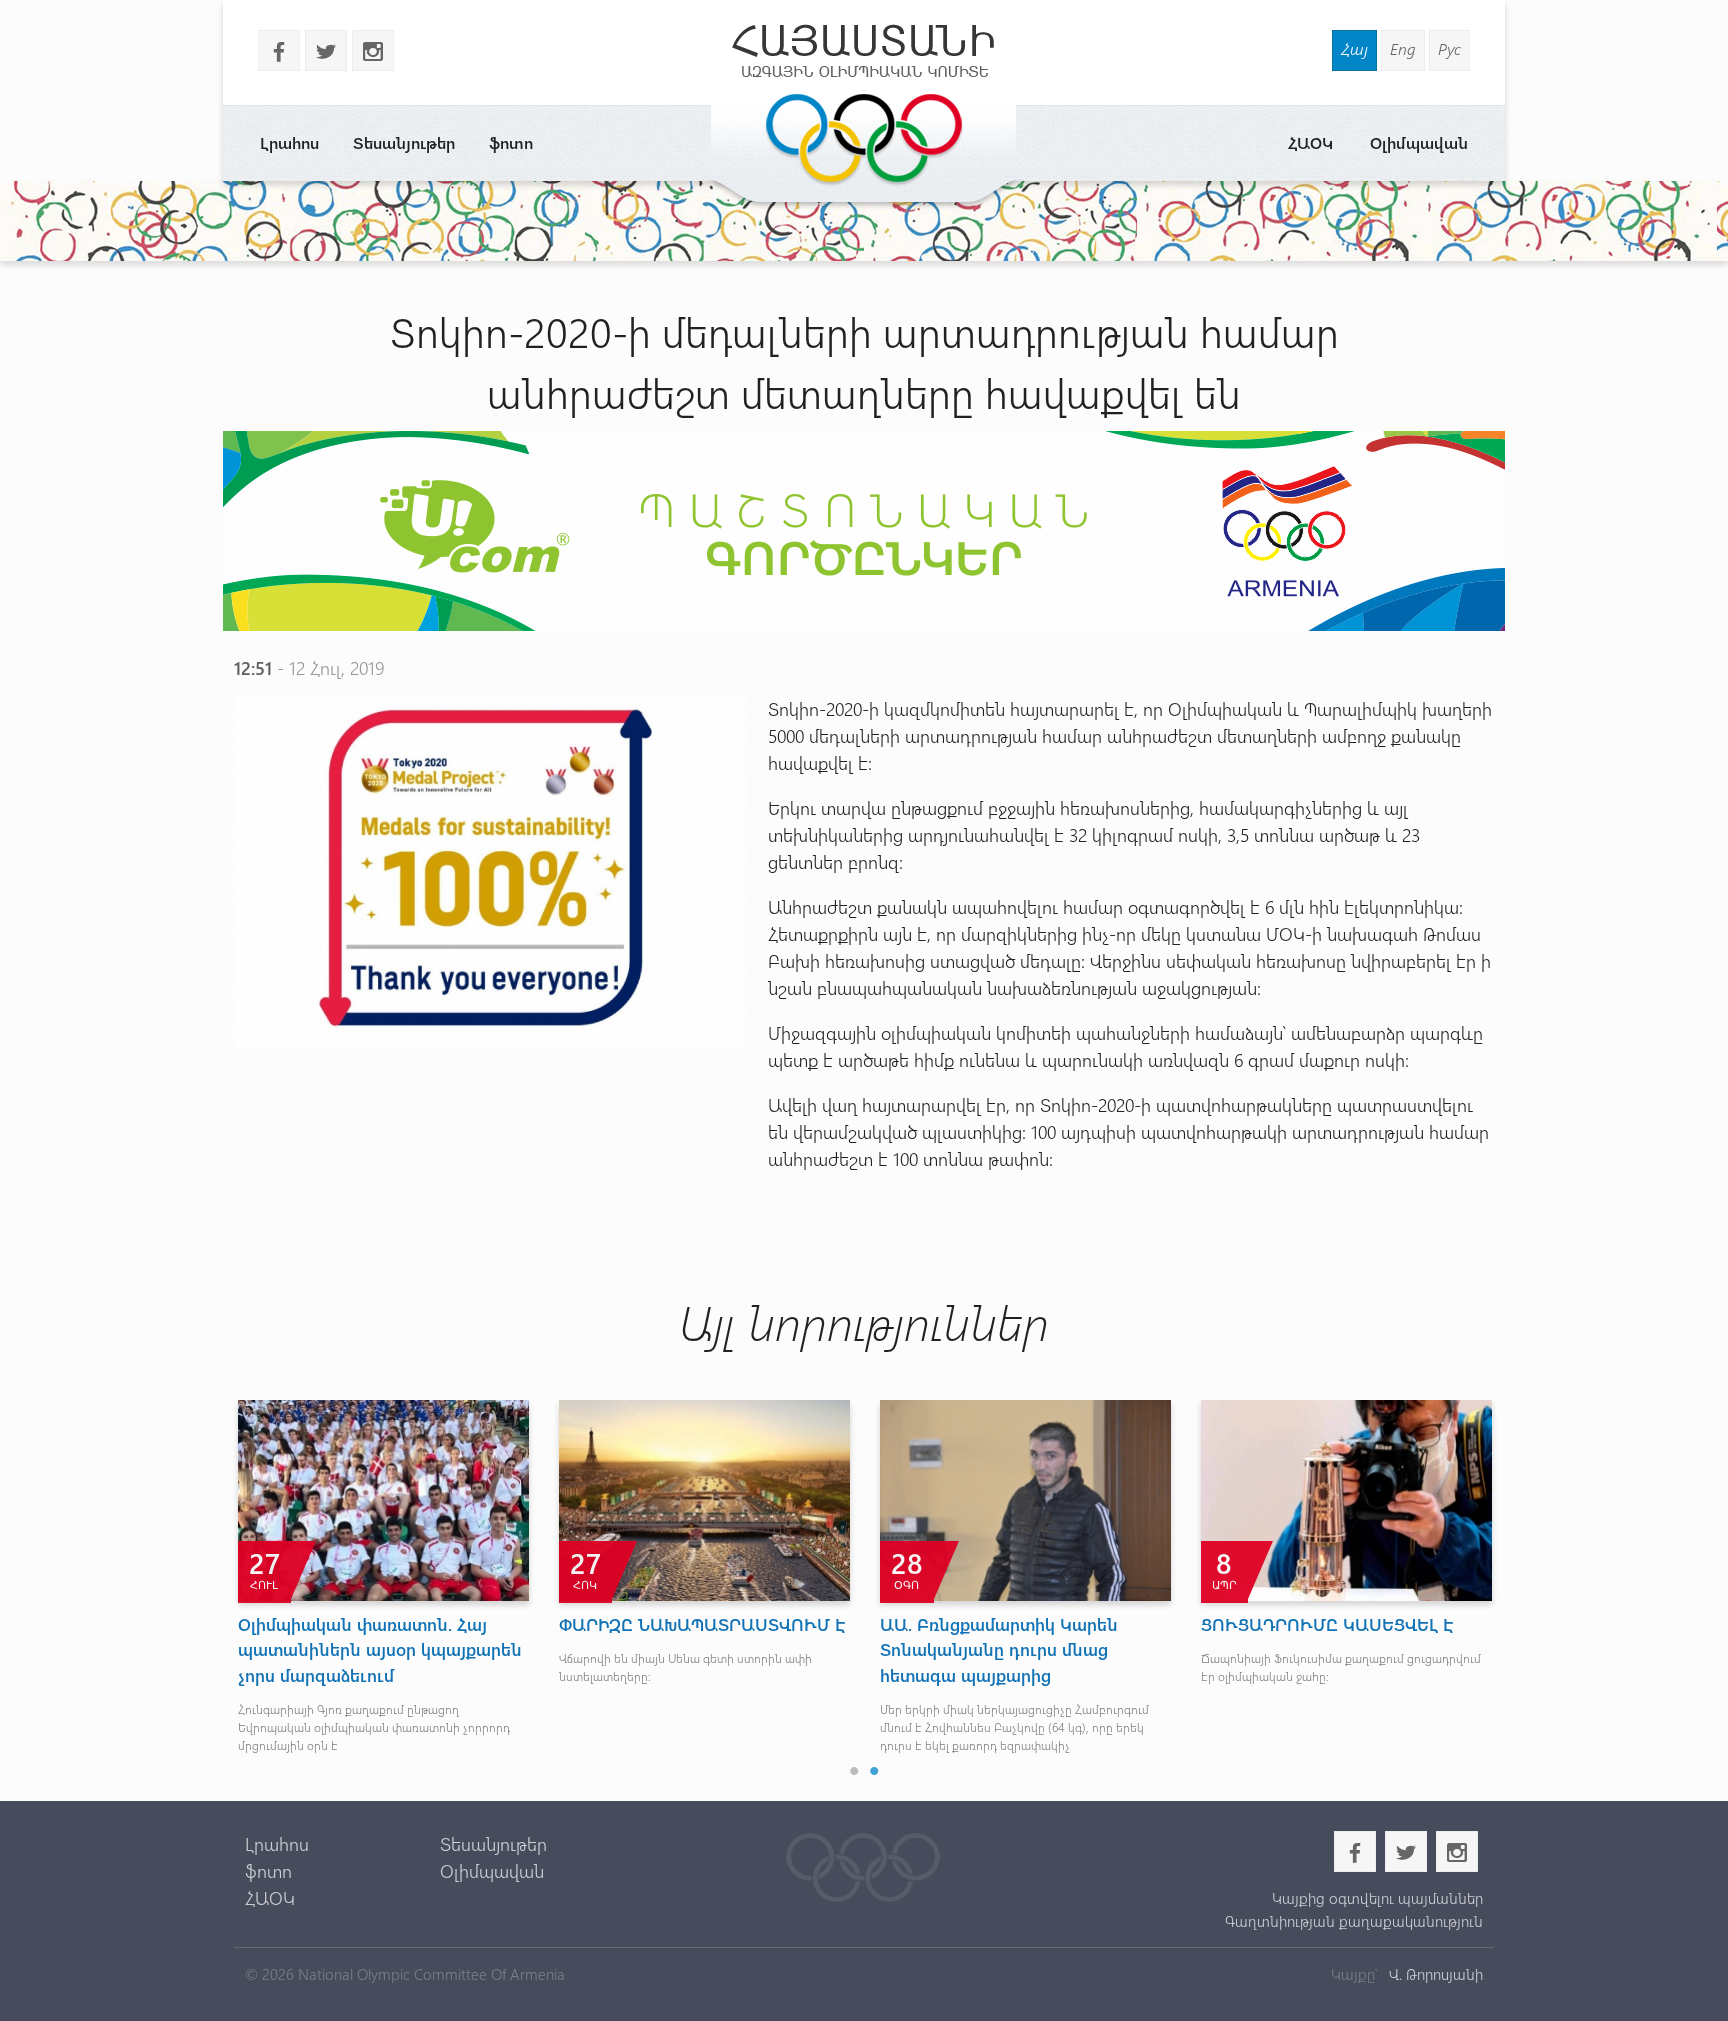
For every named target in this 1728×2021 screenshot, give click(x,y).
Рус (1449, 48)
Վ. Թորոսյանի (1434, 1974)
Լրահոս (289, 142)
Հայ (1354, 48)
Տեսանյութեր (404, 142)
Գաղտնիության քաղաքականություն (1353, 1921)
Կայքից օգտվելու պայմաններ (1377, 1898)
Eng (1403, 48)
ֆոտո (511, 142)
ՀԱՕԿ (1310, 142)
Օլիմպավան (1419, 142)
